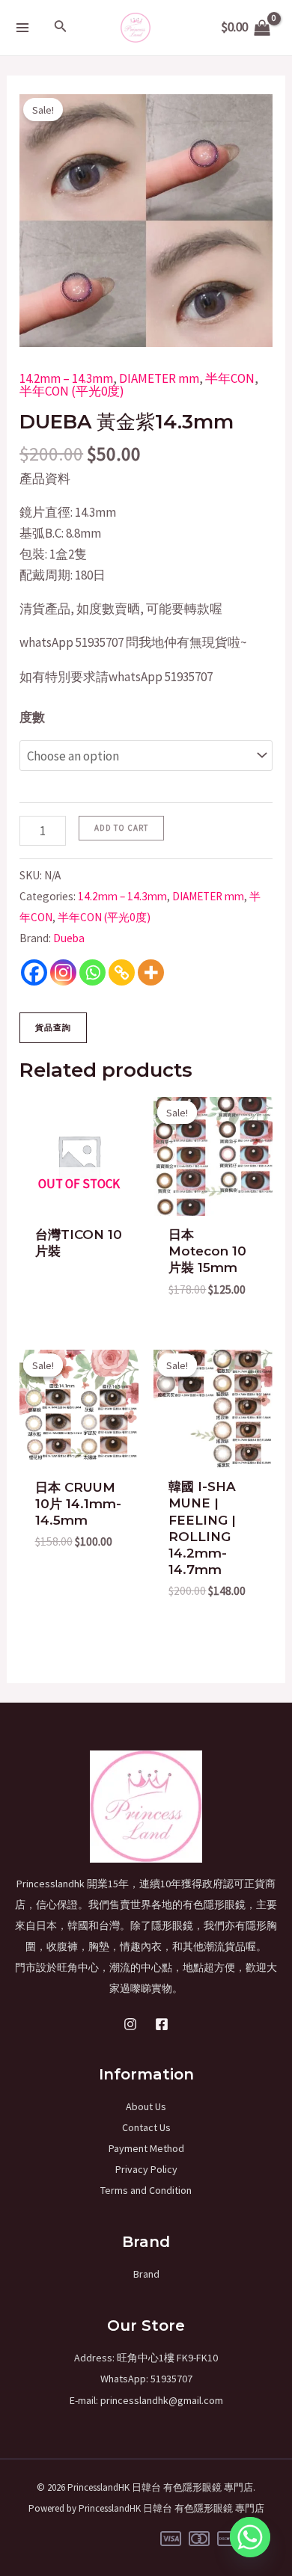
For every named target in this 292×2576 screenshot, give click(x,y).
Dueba (69, 938)
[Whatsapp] (92, 972)
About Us (146, 2106)
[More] (151, 972)
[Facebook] (34, 972)
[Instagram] (63, 972)
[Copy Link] (122, 972)
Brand (146, 2274)
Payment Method (146, 2148)
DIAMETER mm (159, 378)
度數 (32, 717)
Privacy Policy (146, 2169)
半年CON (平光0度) (72, 391)
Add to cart (121, 828)
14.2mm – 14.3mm (66, 378)
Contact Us (146, 2127)
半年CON (230, 378)
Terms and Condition (146, 2190)
